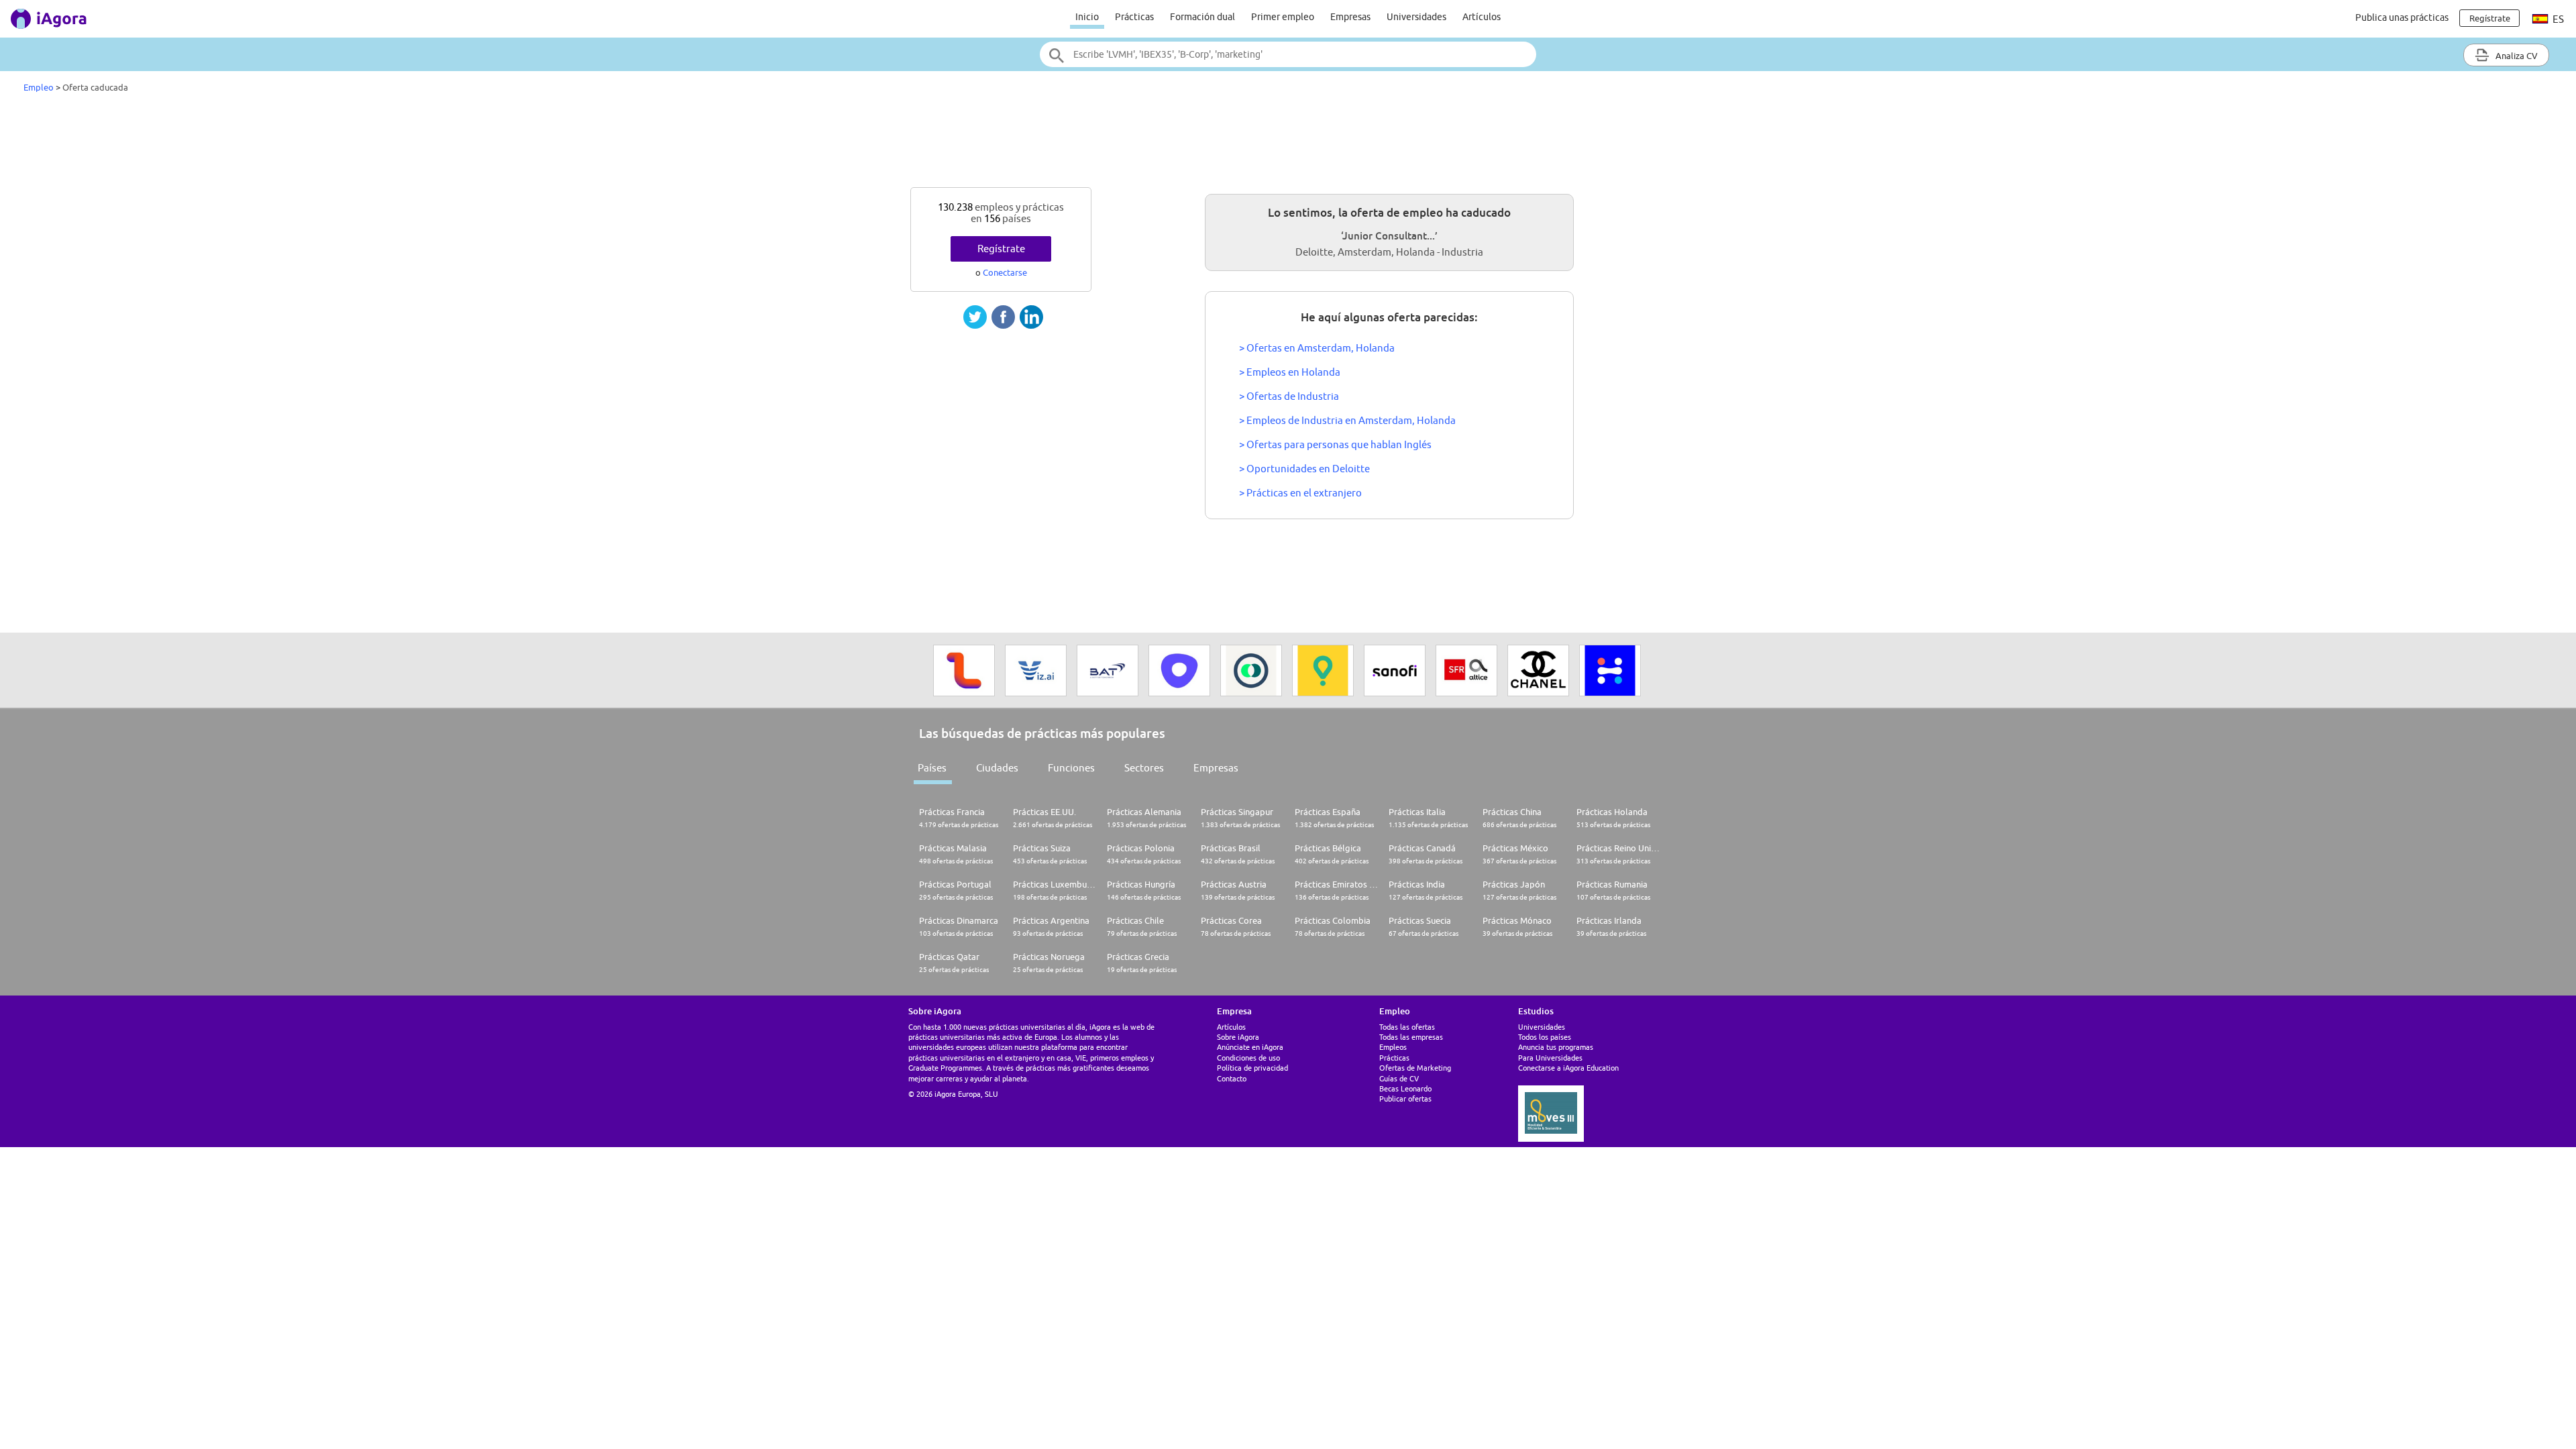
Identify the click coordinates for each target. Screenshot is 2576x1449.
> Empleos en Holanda (1290, 372)
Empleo (39, 87)
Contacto (1232, 1078)
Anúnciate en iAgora (1250, 1047)
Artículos (1482, 17)
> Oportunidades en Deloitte (1304, 469)
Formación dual (1202, 17)
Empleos (1393, 1047)
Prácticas (1134, 17)
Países (932, 768)
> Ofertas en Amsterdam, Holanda (1317, 348)
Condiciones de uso (1248, 1058)
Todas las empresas (1411, 1037)
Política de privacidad (1252, 1068)
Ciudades (997, 768)
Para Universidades (1550, 1058)
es (2557, 19)
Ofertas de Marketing (1415, 1068)
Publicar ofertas (1405, 1098)
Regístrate (1001, 249)
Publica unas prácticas (2402, 17)
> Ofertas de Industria (1289, 396)
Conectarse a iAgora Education (1568, 1068)
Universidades (1416, 17)
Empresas (1350, 17)
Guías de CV (1399, 1078)
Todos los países (1545, 1037)
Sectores (1144, 768)
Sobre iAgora (1238, 1037)
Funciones (1071, 768)
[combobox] (1288, 54)
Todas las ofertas (1407, 1027)
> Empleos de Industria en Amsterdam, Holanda (1347, 420)
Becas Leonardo (1405, 1088)
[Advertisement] (1288, 144)
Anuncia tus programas (1556, 1047)
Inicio (1087, 17)
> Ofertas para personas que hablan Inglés (1335, 444)
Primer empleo (1283, 17)
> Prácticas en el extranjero (1300, 493)
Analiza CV (2516, 56)
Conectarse (1005, 272)
